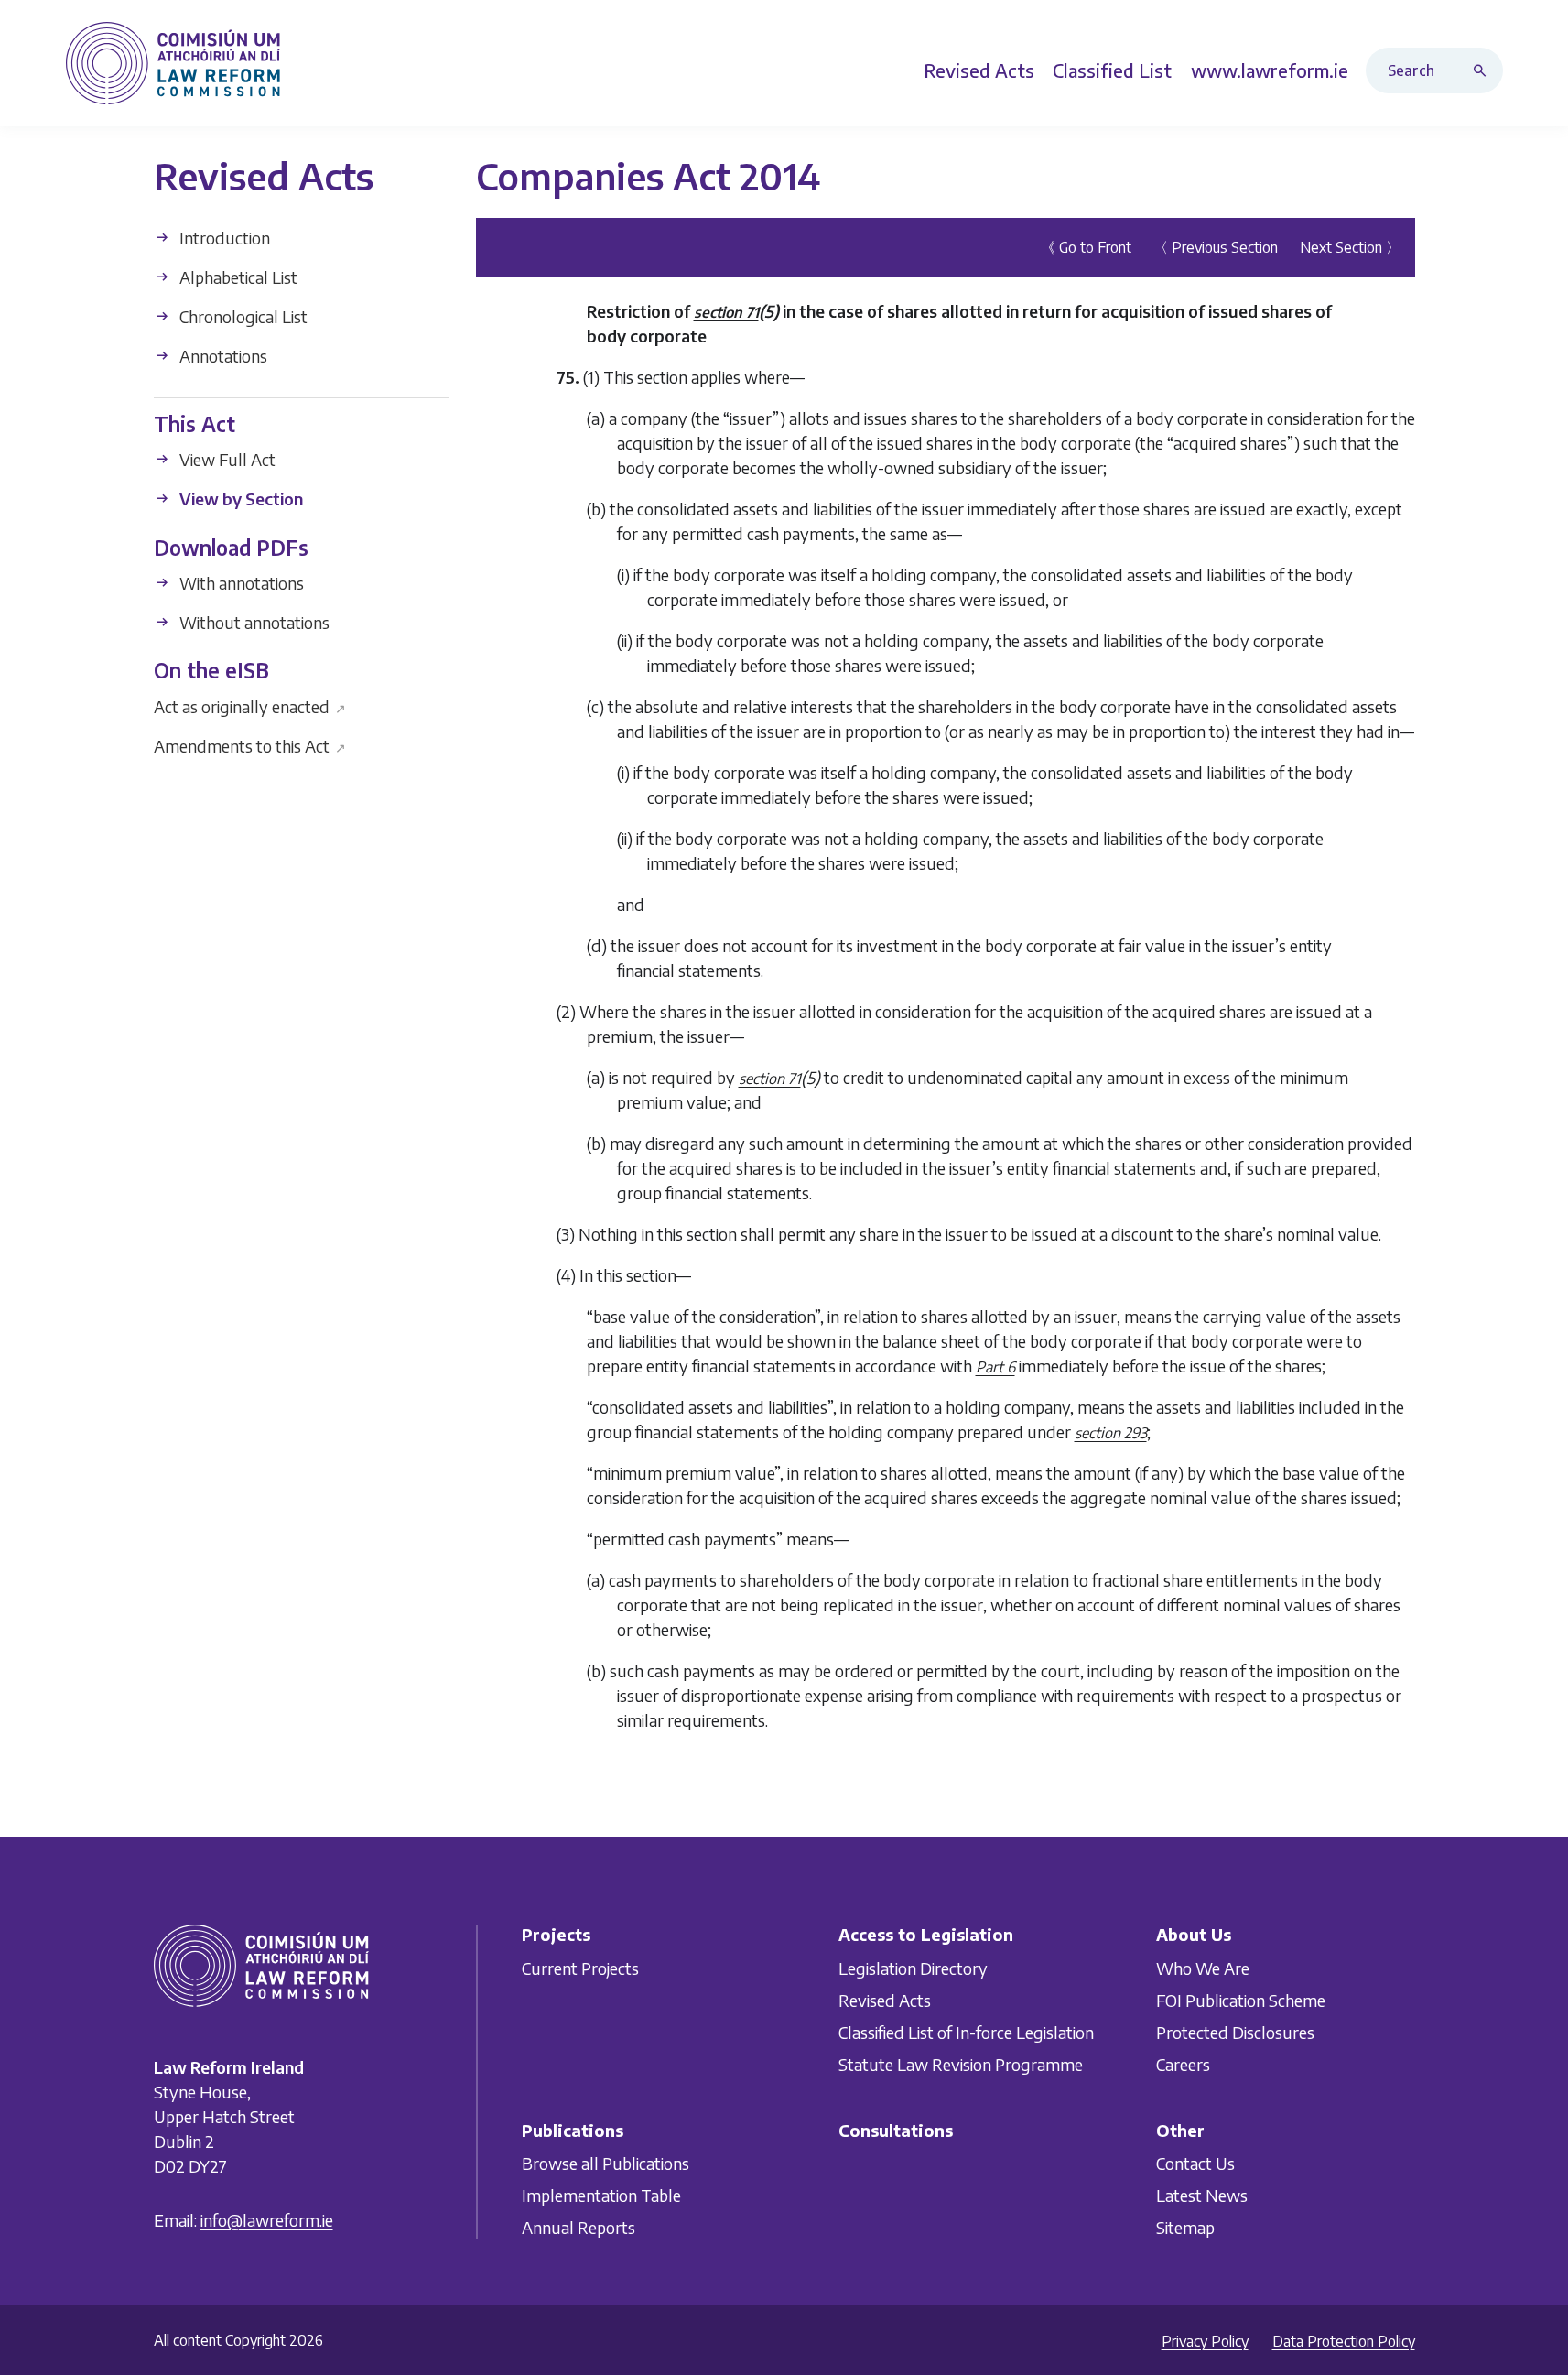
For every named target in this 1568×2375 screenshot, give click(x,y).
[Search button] (1484, 70)
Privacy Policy (1205, 2341)
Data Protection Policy (1344, 2341)
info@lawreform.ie (267, 2220)
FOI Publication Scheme (1241, 1999)
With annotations (240, 583)
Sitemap (1185, 2227)
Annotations (222, 356)
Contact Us (1195, 2163)
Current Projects (580, 1967)
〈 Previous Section (1216, 247)
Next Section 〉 (1350, 247)
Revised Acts (885, 1999)
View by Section (239, 499)
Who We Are (1203, 1967)
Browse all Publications (606, 2163)
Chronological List (242, 316)
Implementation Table (601, 2195)
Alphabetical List (237, 277)
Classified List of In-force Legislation (966, 2031)
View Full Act (226, 459)
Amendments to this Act (250, 745)
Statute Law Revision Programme (961, 2063)
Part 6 (995, 1367)
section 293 (1111, 1433)
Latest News (1202, 2195)
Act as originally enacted (250, 705)
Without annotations (253, 622)
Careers (1183, 2063)
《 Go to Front (1086, 247)
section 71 (726, 312)
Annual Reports (579, 2227)
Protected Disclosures (1235, 2031)
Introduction (223, 238)
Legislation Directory (913, 1967)
